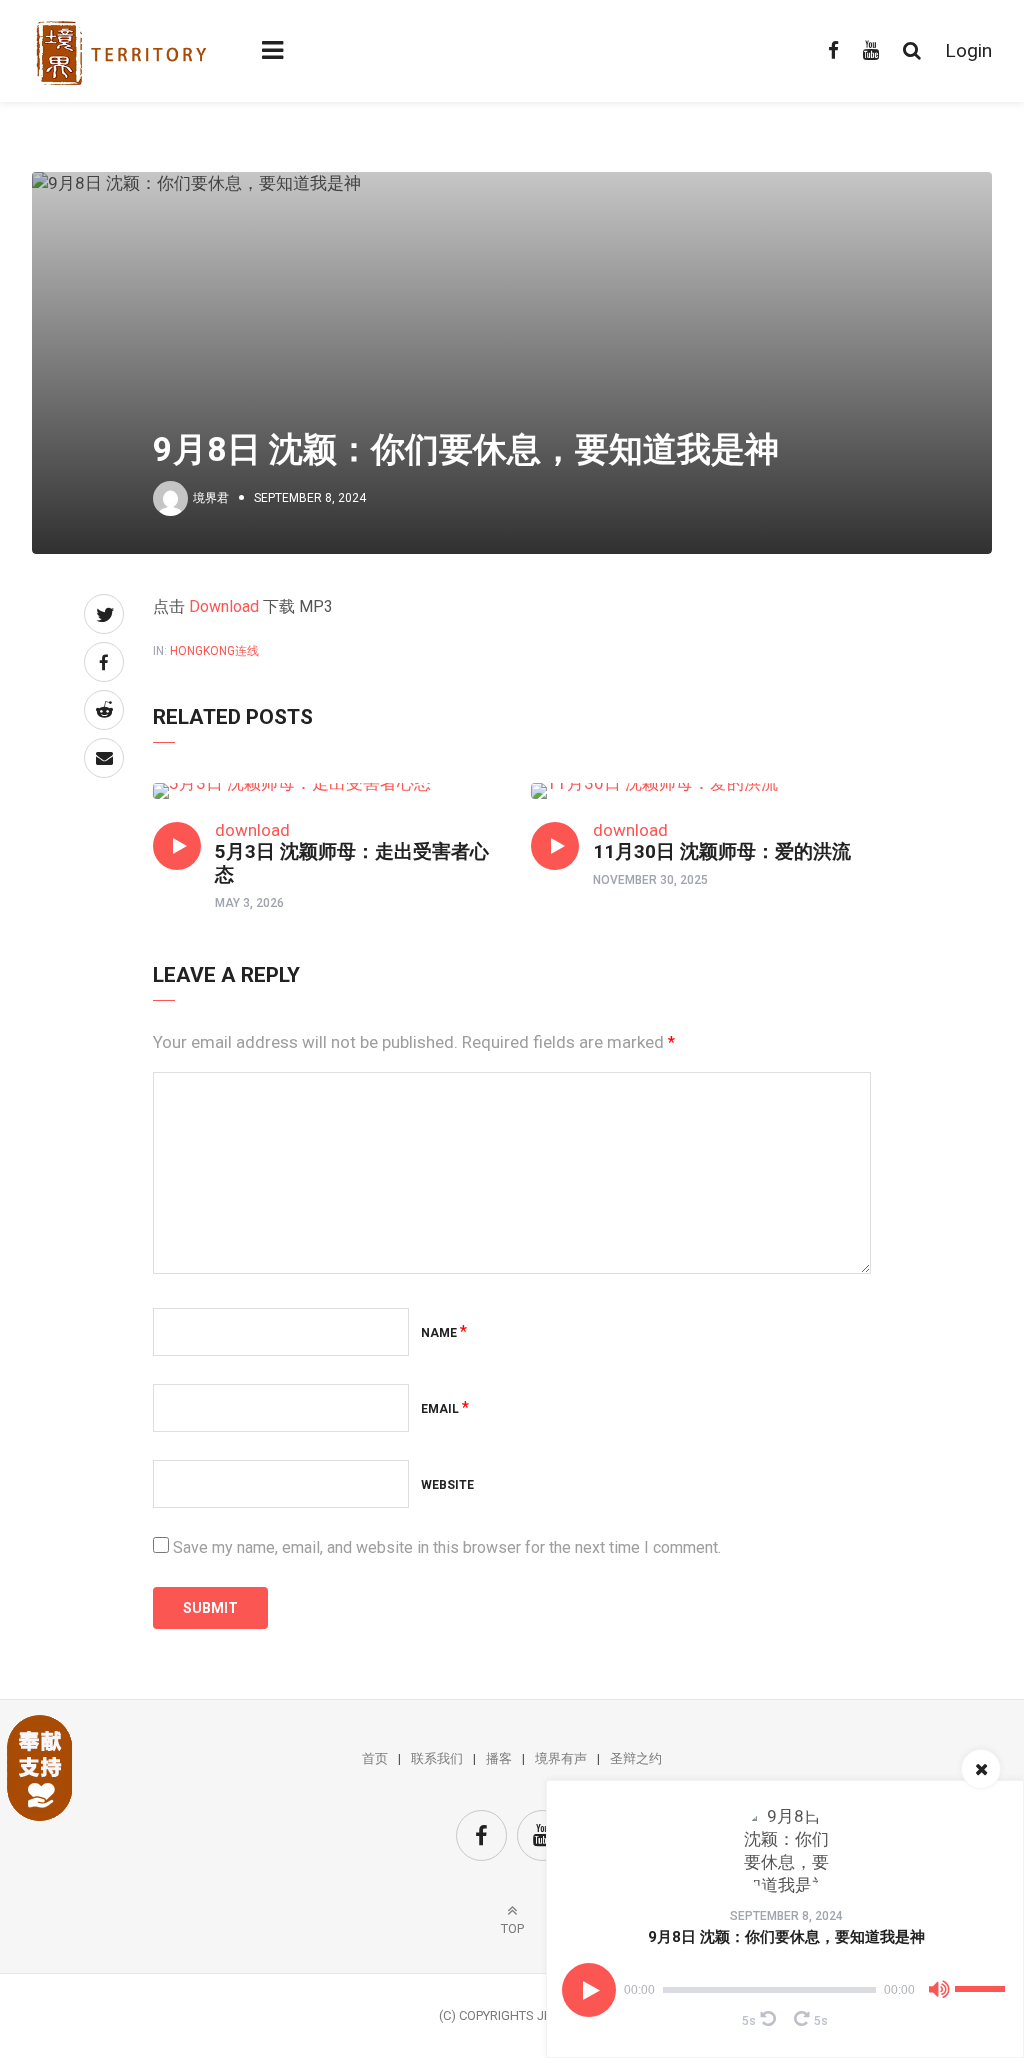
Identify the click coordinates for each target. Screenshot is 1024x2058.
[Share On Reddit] (104, 710)
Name (444, 1333)
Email (445, 1409)
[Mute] (939, 1993)
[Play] (589, 1990)
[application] (785, 1990)
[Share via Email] (104, 758)
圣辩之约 (636, 1758)
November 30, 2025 (650, 880)
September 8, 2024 (786, 1916)
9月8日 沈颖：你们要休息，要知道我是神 (786, 1937)
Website (447, 1485)
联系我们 (437, 1758)
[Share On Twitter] (104, 614)
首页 (375, 1758)
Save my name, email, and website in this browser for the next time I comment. (447, 1547)
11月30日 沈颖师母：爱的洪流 (722, 851)
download (252, 830)
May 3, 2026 (249, 903)
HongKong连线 (214, 651)
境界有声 (561, 1758)
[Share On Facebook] (104, 662)
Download (224, 606)
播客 (499, 1758)
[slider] (983, 1981)
